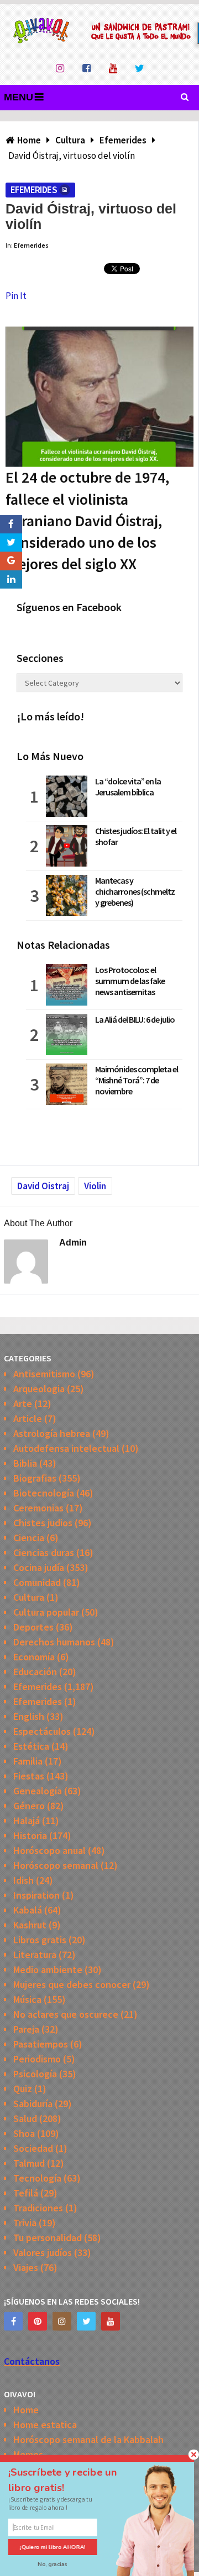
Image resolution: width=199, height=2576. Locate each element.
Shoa (24, 2133)
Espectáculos (42, 1731)
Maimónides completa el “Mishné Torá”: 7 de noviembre (137, 1080)
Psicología (35, 2074)
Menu (19, 97)
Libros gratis (40, 1940)
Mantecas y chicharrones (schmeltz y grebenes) (135, 891)
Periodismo (37, 2059)
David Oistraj (43, 1186)
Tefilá (26, 2193)
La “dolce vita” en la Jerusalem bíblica (128, 787)
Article (28, 1418)
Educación (35, 1672)
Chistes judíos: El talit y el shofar (136, 836)
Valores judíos (43, 2252)
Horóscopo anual (49, 1850)
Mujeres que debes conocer (72, 1984)
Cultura (29, 1597)
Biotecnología (44, 1493)
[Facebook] (13, 2321)
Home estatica (45, 2425)
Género (29, 1806)
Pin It (16, 296)
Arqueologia (39, 1389)
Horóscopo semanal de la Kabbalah (88, 2439)
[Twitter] (86, 2321)
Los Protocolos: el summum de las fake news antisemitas (130, 981)
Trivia (25, 2223)
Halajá (27, 1821)
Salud (25, 2118)
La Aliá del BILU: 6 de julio (135, 1019)
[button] (72, 2480)
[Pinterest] (38, 2321)
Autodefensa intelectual (66, 1448)
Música (27, 1999)
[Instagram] (62, 2321)
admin (73, 1242)
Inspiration (36, 1895)
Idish (23, 1880)
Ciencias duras (44, 1552)
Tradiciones (38, 2208)
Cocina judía (39, 1567)
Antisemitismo (44, 1374)
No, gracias (53, 2564)
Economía (34, 1657)
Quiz (23, 2089)
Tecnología (37, 2178)
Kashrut (30, 1925)
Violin (95, 1186)
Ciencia (29, 1538)
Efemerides (34, 190)
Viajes (26, 2267)
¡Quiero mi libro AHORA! (53, 2547)
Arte (23, 1404)
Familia (28, 1761)
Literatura (35, 1955)
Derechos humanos (54, 1642)
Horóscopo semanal (56, 1865)
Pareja (26, 2029)
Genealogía (38, 1791)
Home (26, 2410)
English (29, 1716)
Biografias (35, 1478)
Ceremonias (38, 1508)
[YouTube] (111, 2321)
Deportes (33, 1627)
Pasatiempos (41, 2044)
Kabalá (28, 1910)
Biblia (25, 1463)
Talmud (29, 2163)
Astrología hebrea (52, 1433)
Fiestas (29, 1776)
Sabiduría (33, 2104)
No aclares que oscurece (66, 2014)
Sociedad (33, 2148)
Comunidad (37, 1582)
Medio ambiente (48, 1970)
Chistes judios (43, 1523)
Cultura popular (46, 1612)
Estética (31, 1746)
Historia (30, 1835)
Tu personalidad (48, 2238)
